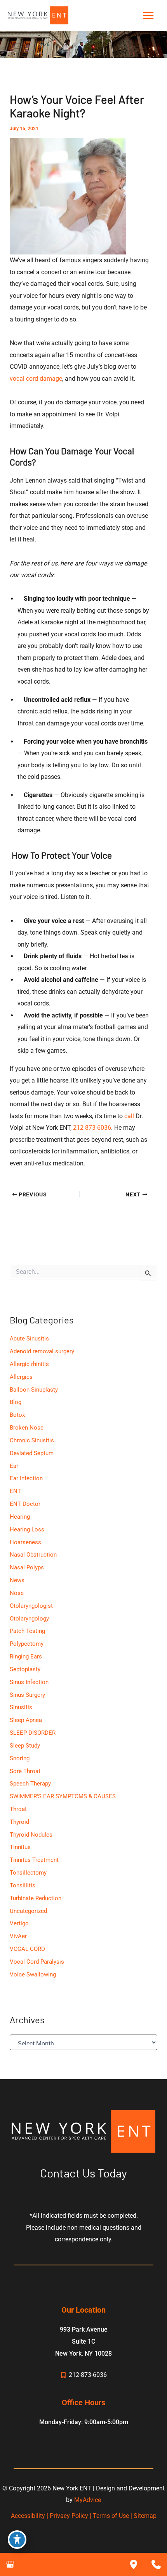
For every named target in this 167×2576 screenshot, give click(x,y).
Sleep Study (25, 1746)
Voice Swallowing (33, 1975)
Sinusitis (21, 1707)
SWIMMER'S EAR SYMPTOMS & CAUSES (63, 1796)
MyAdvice (88, 2500)
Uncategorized (28, 1911)
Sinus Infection (29, 1682)
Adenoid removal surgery (42, 1351)
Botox (17, 1415)
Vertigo (19, 1923)
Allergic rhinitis (29, 1364)
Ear (14, 1466)
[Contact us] (156, 2564)
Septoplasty (25, 1669)
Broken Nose (27, 1428)
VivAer (18, 1936)
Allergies (21, 1377)
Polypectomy (27, 1644)
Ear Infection (26, 1478)
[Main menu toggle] (148, 16)
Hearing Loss (27, 1529)
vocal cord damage (36, 379)
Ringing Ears (26, 1657)
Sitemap (145, 2516)
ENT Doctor (25, 1504)
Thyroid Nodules (31, 1835)
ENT (15, 1491)
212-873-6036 (92, 1128)
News (17, 1580)
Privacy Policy (69, 2516)
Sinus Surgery (27, 1695)
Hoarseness (25, 1542)
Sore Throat (25, 1771)
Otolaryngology (29, 1619)
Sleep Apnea (26, 1720)
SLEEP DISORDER (33, 1733)
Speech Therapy (30, 1784)
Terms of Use (111, 2516)
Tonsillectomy (28, 1873)
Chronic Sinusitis (32, 1440)
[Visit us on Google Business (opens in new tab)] (10, 2564)
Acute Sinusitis (29, 1339)
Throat (18, 1809)
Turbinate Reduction (36, 1898)
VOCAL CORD (27, 1949)
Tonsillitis (23, 1885)
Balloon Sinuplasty (34, 1390)
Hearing (20, 1517)
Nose (17, 1593)
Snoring (20, 1758)
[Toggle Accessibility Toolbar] (17, 2540)
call (129, 1116)
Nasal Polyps (27, 1567)
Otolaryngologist (31, 1606)
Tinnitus (20, 1847)
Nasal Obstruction (33, 1555)
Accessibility (28, 2516)
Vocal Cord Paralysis (37, 1962)
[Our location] (134, 2564)
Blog (16, 1402)
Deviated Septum (32, 1453)
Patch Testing (27, 1631)
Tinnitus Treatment (34, 1860)
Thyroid (19, 1822)
